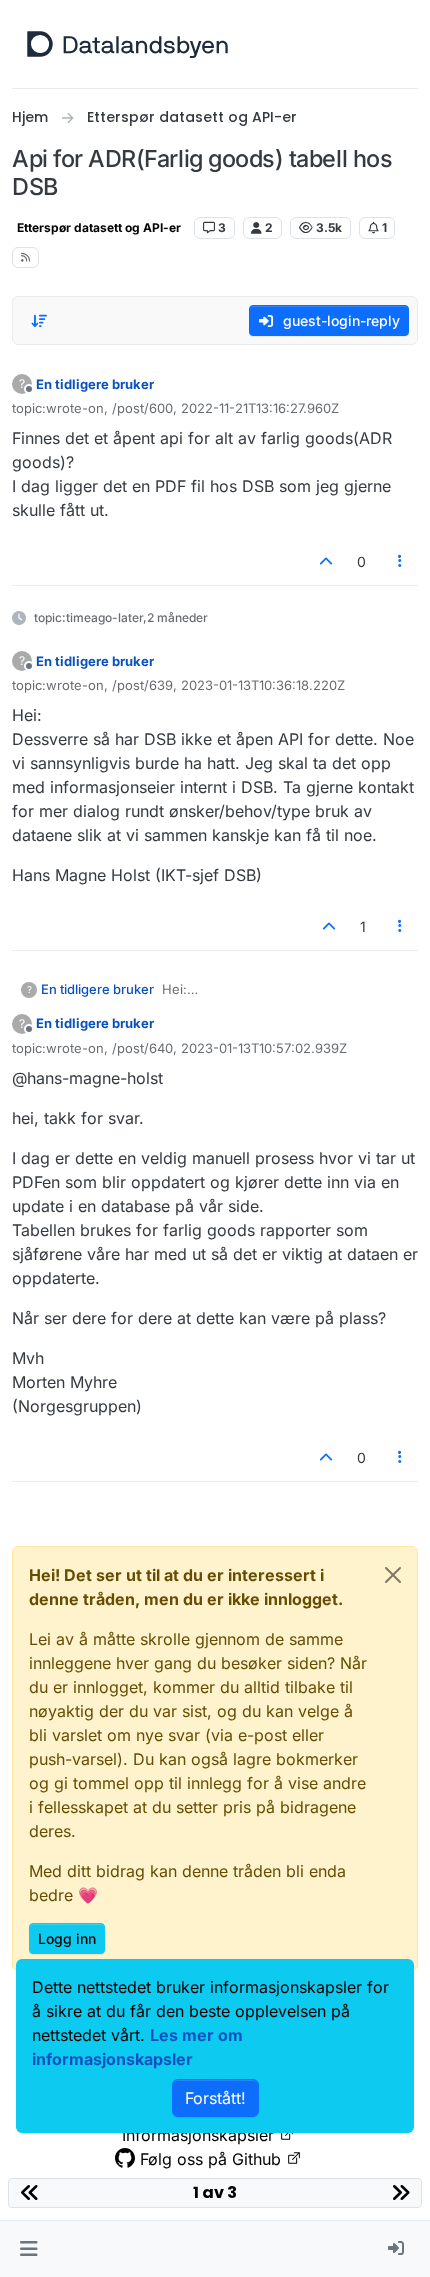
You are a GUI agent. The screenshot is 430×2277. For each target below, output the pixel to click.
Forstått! (215, 2098)
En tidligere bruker (95, 384)
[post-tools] (401, 561)
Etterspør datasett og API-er (99, 227)
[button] (28, 2249)
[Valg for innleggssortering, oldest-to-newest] (39, 321)
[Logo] (127, 44)
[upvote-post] (326, 561)
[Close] (393, 1575)
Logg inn (67, 1938)
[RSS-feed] (25, 257)
